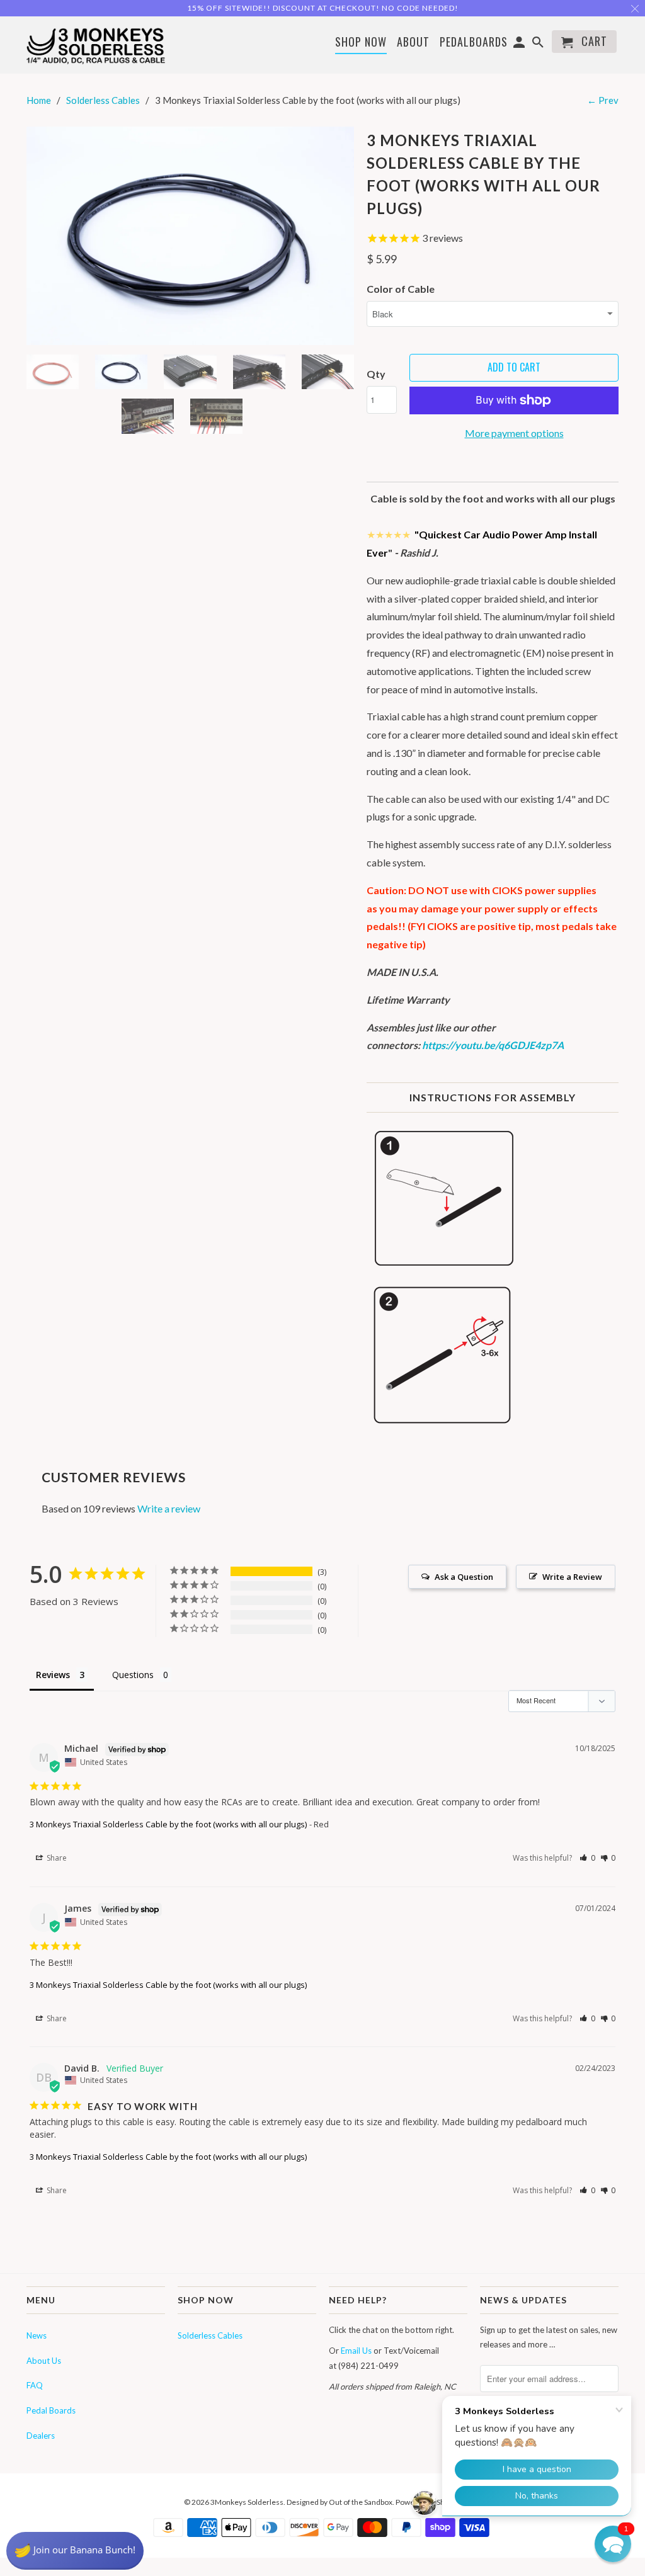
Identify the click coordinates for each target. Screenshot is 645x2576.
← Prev (603, 100)
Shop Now (361, 43)
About (413, 42)
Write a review (169, 1508)
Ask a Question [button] (464, 1577)
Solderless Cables (210, 2335)
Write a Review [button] (572, 1577)
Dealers (41, 2436)
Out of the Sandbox (361, 2502)
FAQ (35, 2385)
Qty (376, 374)
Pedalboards (474, 43)
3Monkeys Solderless (247, 2502)
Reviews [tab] (53, 1675)
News (37, 2335)
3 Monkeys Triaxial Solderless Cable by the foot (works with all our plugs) (168, 1824)
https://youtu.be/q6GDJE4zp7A (493, 1045)
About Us (44, 2361)
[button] (587, 1858)
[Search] (539, 44)
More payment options (514, 433)
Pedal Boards (51, 2410)
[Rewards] (75, 2551)
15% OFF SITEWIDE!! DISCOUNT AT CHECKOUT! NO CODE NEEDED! (323, 8)
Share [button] (56, 1858)
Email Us (356, 2351)
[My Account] (520, 44)
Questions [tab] (133, 1675)
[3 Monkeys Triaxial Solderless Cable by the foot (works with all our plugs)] (190, 236)
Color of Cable (401, 289)
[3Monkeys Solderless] (96, 45)
